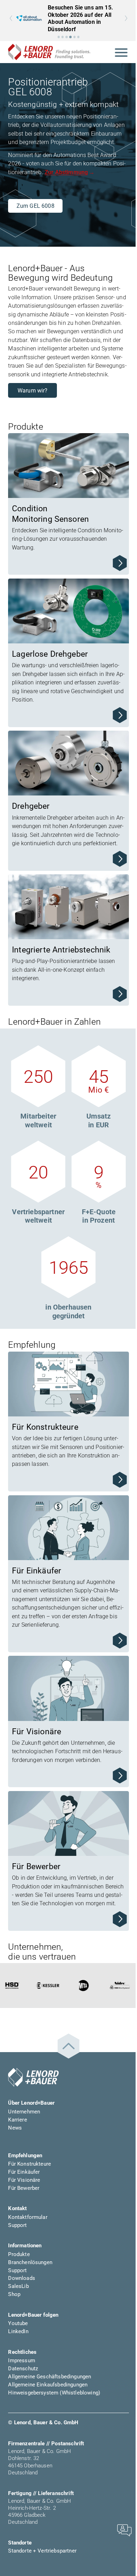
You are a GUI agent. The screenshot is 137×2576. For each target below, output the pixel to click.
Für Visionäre (24, 2180)
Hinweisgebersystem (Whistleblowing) (54, 2393)
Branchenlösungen (30, 2262)
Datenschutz (23, 2369)
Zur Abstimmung (66, 172)
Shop (14, 2294)
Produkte (19, 2254)
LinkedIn (18, 2331)
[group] (68, 18)
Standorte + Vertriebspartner (42, 2551)
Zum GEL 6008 (35, 206)
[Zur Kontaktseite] (124, 2530)
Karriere (17, 2120)
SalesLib (18, 2286)
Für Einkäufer (24, 2172)
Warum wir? (33, 391)
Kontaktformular (28, 2217)
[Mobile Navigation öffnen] (121, 52)
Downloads (21, 2278)
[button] (59, 37)
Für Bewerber (24, 2188)
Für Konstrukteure (30, 2164)
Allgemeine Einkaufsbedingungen (48, 2385)
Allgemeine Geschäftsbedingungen (50, 2377)
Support (17, 2225)
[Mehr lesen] (120, 563)
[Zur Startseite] (49, 52)
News (15, 2128)
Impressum (21, 2360)
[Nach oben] (68, 2046)
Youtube (18, 2323)
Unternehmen (24, 2112)
